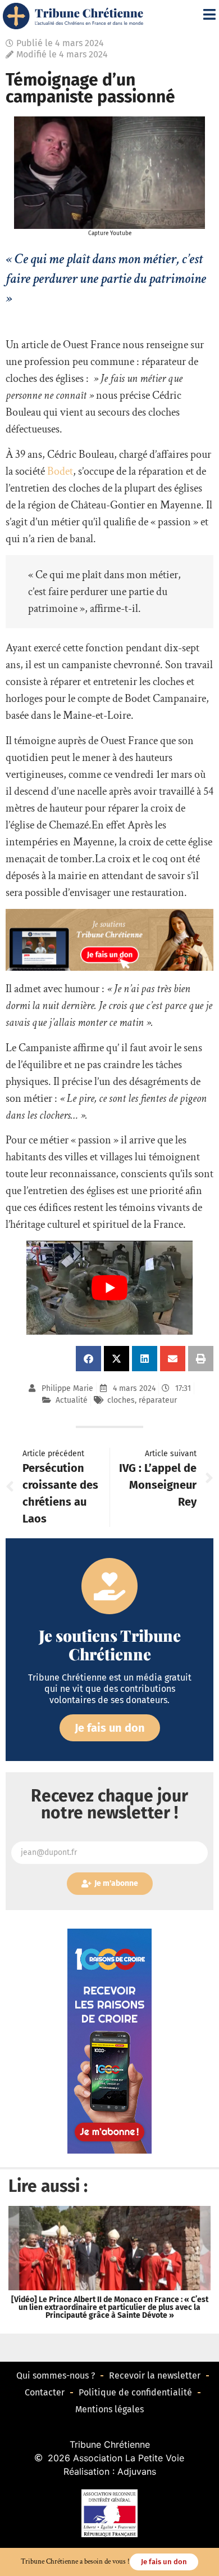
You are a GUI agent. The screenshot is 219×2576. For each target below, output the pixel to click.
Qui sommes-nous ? (56, 2375)
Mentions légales (109, 2409)
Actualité (72, 1400)
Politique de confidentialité (135, 2392)
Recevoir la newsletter (155, 2375)
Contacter (45, 2392)
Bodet (60, 471)
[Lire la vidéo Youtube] (109, 1288)
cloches (121, 1400)
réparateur (158, 1400)
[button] (88, 1359)
